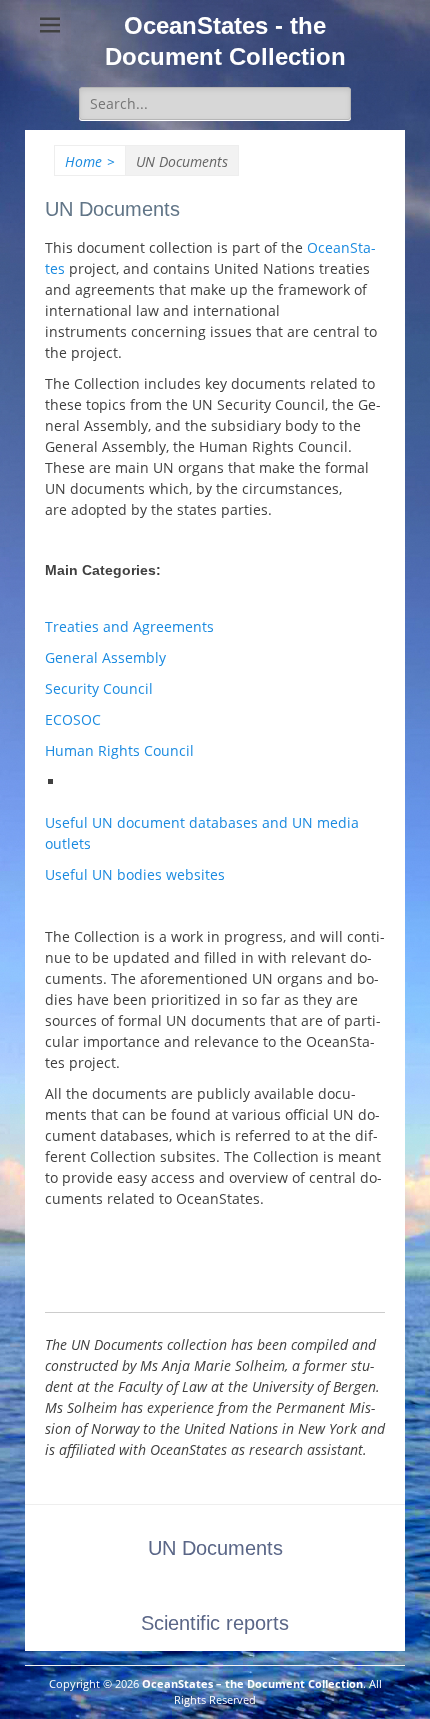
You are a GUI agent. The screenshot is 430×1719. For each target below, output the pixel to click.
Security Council (99, 688)
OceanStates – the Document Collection (252, 1683)
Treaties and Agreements (129, 626)
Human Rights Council (119, 750)
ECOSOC (73, 719)
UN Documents (215, 1548)
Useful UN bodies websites (135, 874)
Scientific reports (215, 1623)
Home (90, 161)
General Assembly (105, 657)
